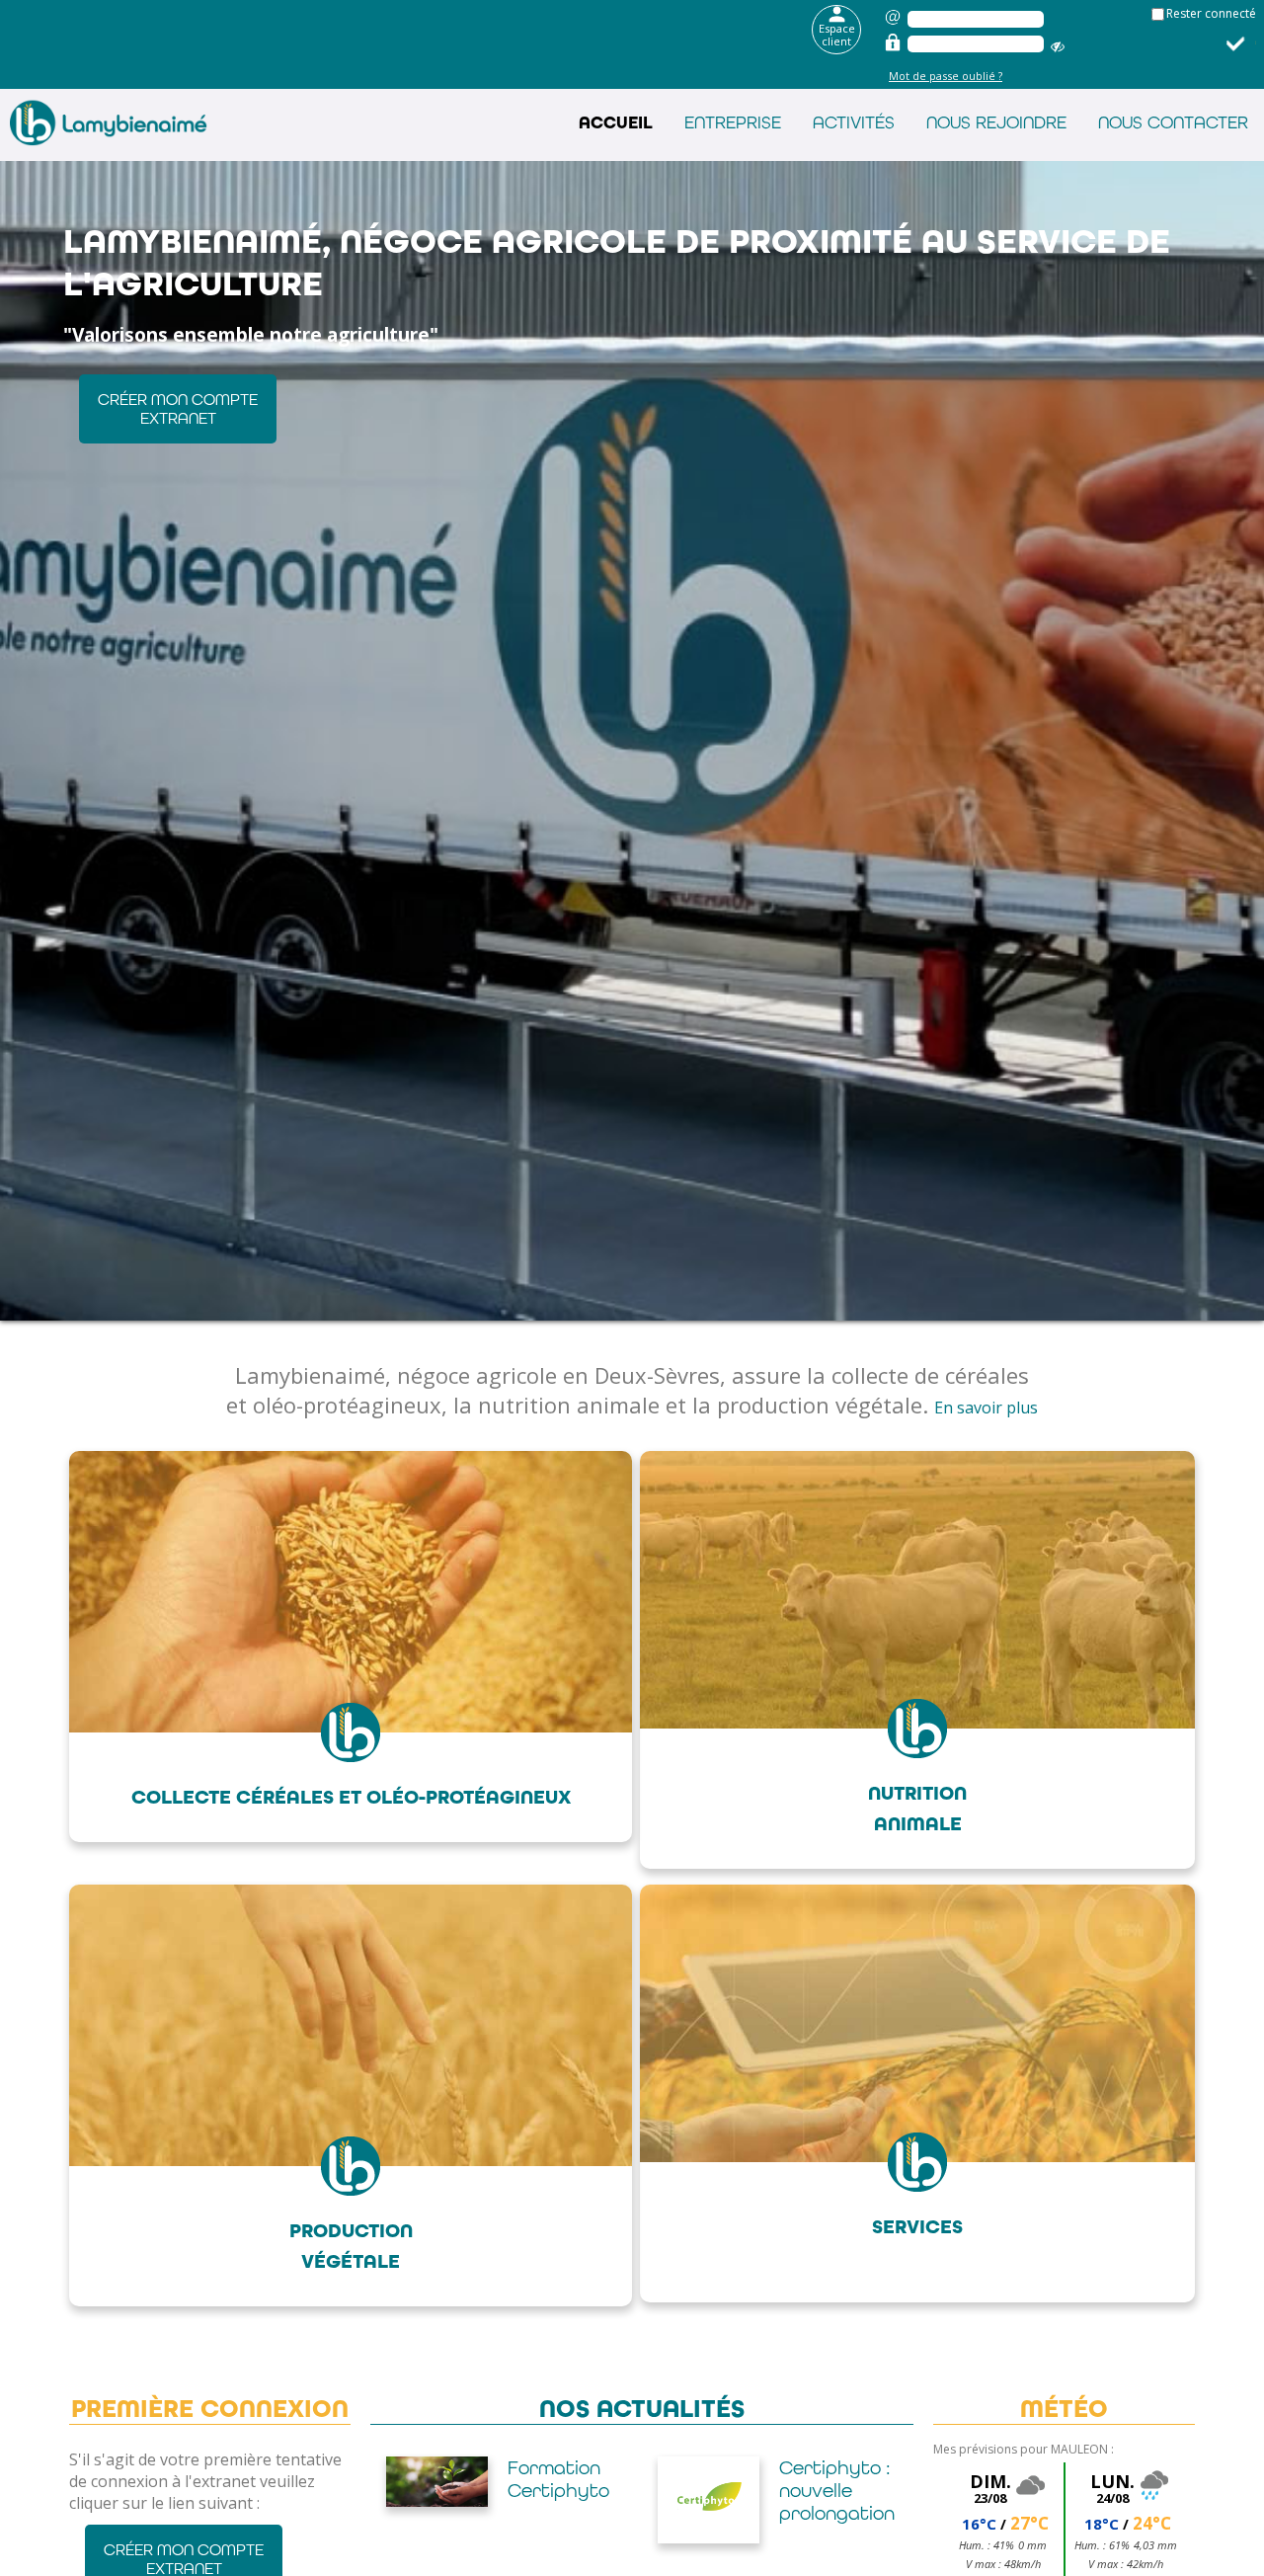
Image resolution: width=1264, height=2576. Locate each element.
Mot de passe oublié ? (946, 76)
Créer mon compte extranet (178, 409)
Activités (854, 122)
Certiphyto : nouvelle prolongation (565, 2490)
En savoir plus (986, 1408)
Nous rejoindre (996, 122)
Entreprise (733, 122)
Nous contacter (1173, 122)
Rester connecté (1211, 13)
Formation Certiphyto (830, 2479)
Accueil (616, 123)
